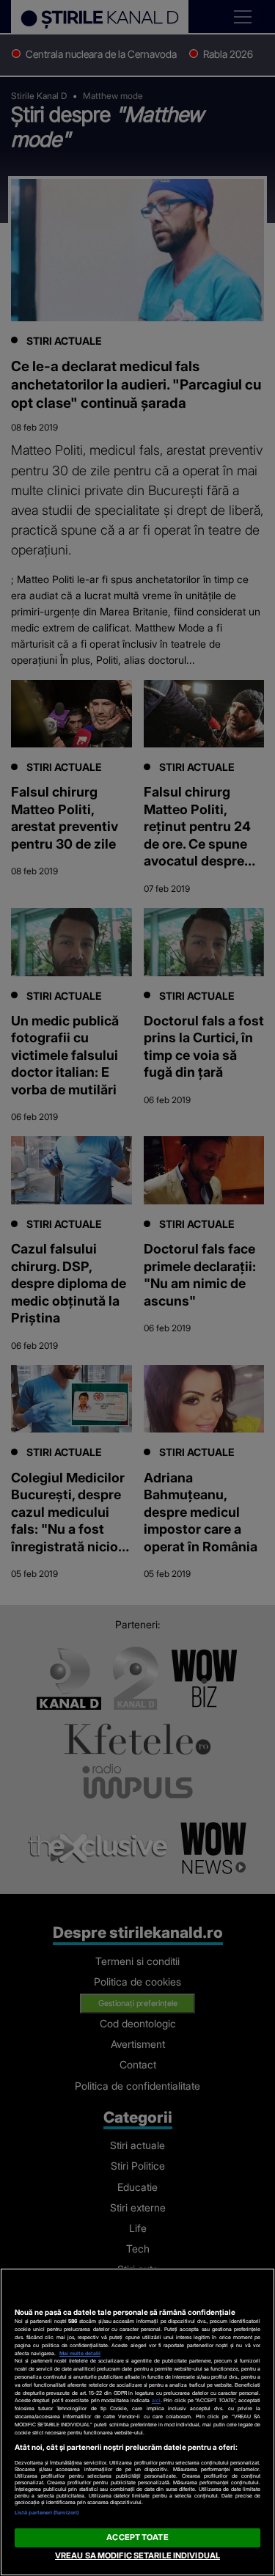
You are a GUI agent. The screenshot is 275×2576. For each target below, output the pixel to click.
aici (156, 2400)
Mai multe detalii (80, 2353)
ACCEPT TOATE (137, 2537)
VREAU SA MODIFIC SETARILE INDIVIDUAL (137, 2555)
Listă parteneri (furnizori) (47, 2513)
